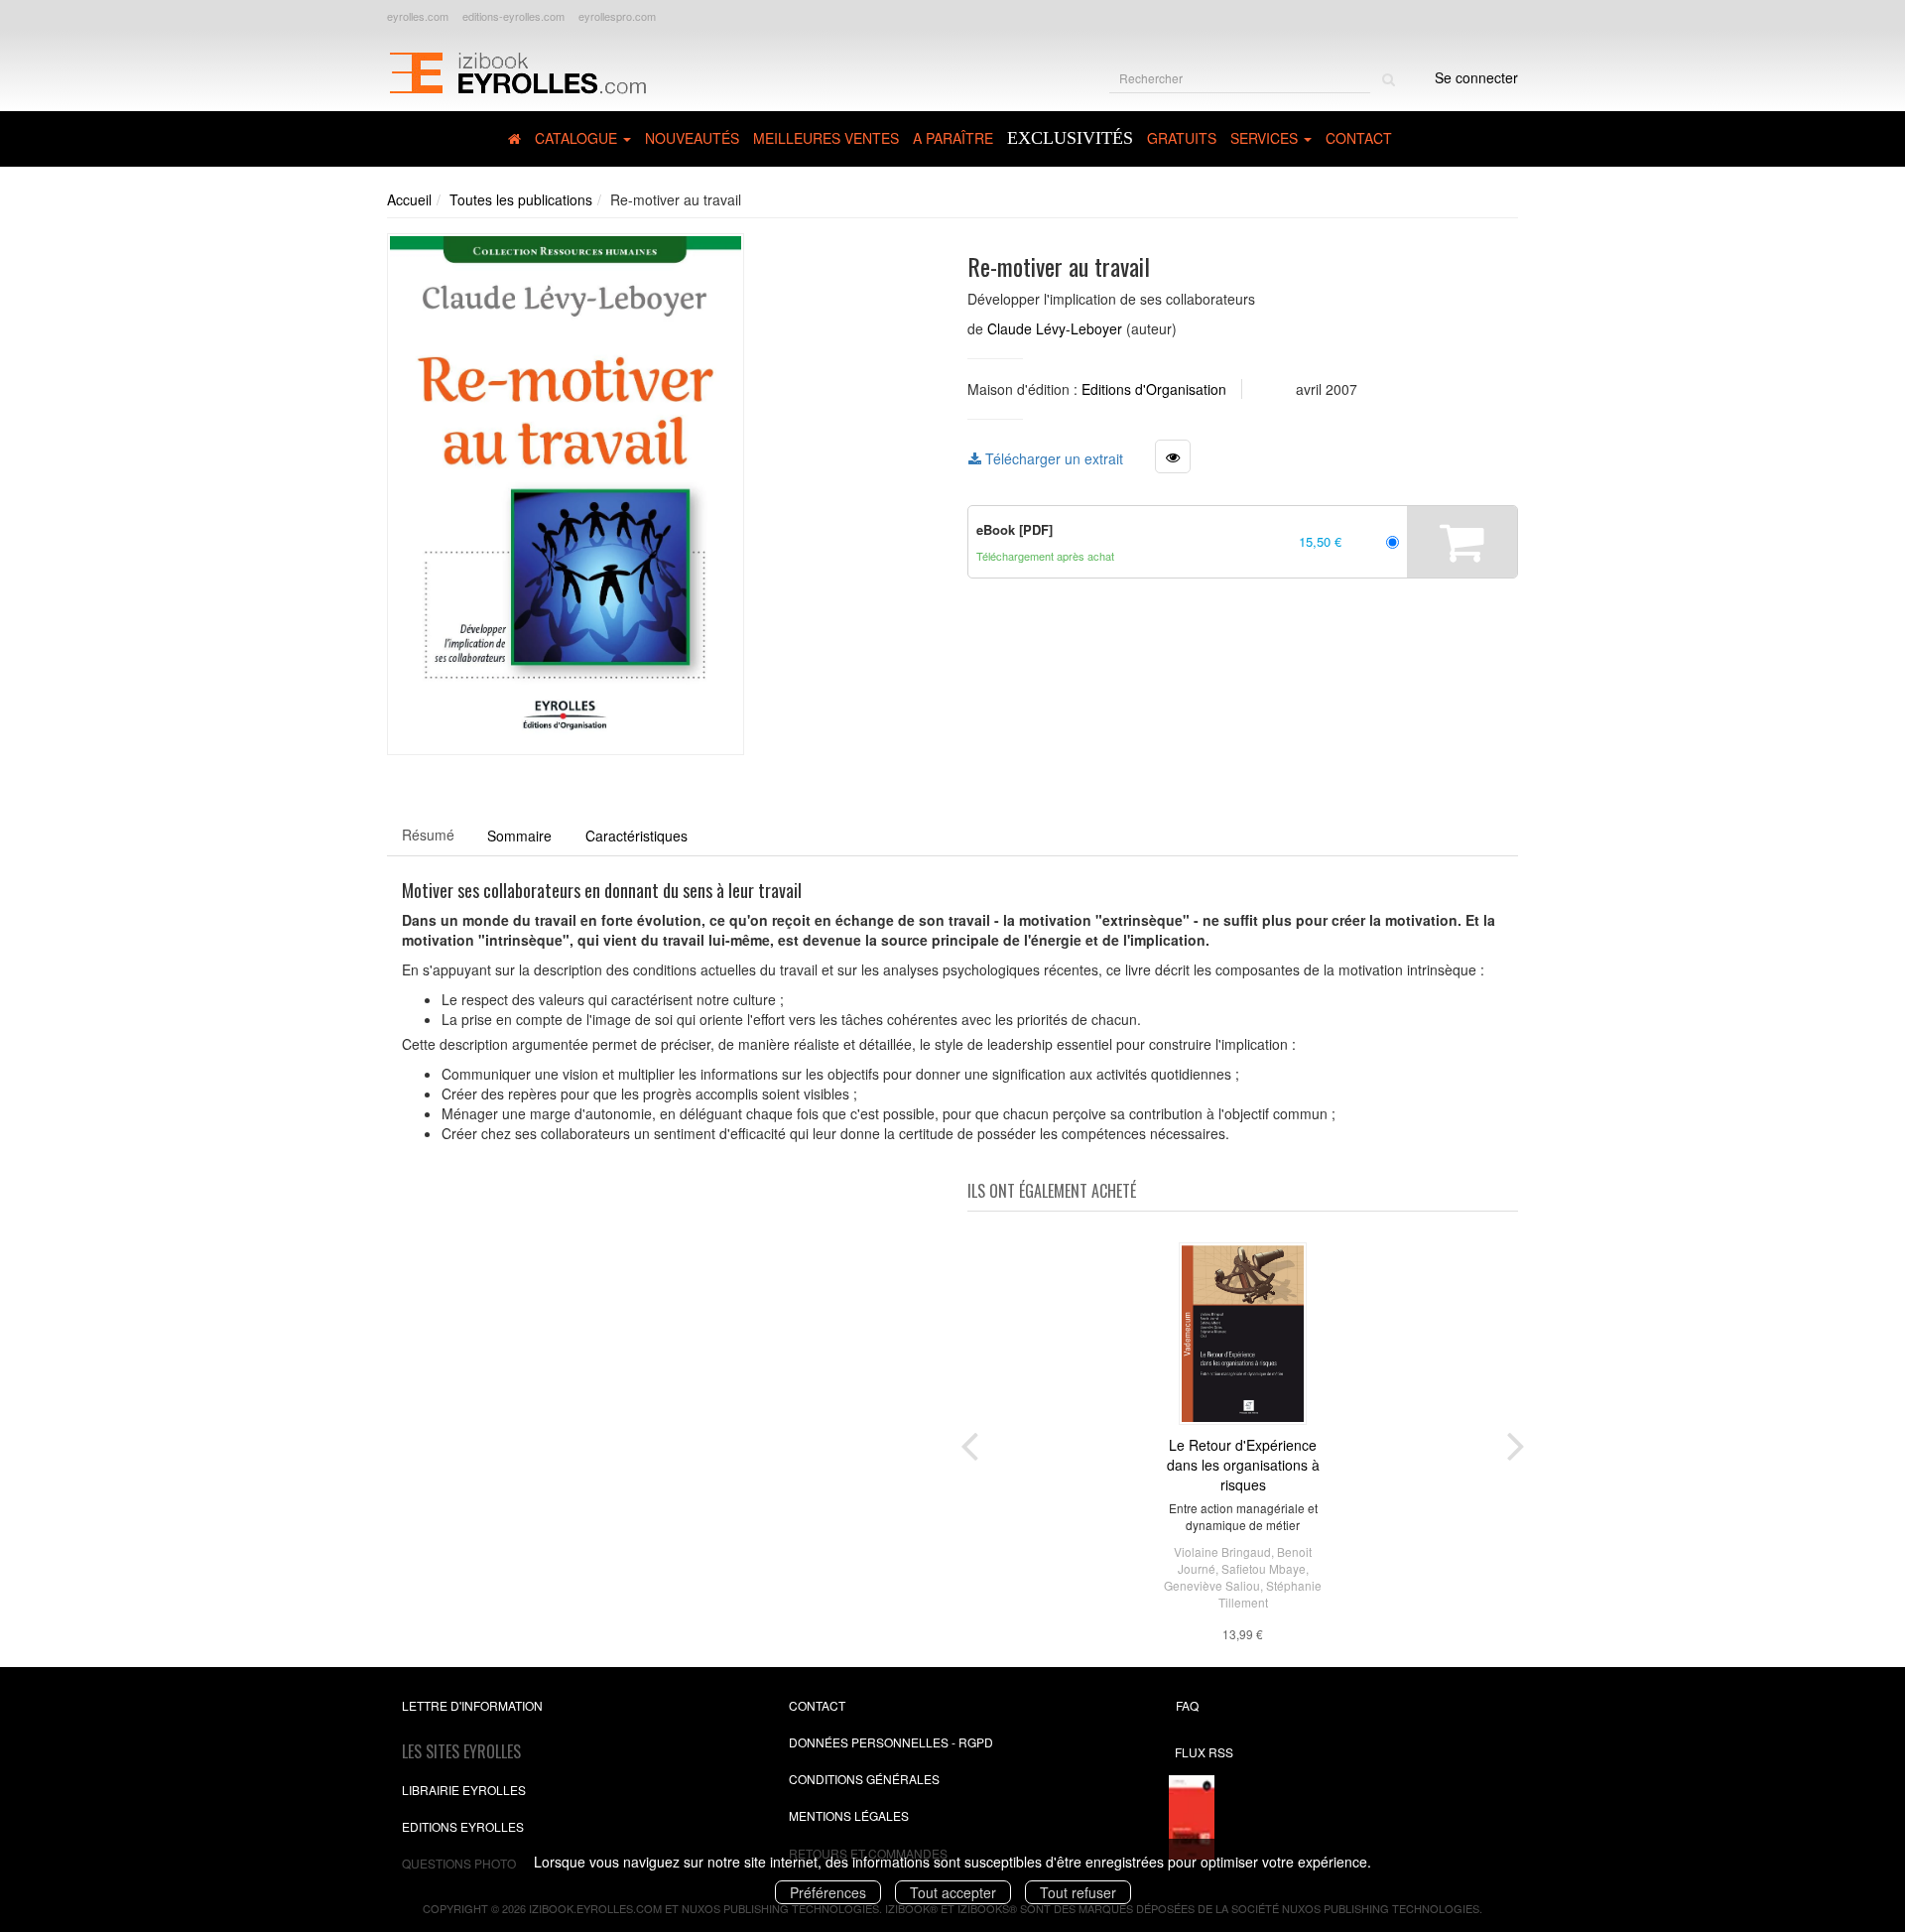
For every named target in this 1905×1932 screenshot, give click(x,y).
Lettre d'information (472, 1705)
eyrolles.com (418, 16)
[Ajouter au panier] (1462, 542)
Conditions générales (864, 1779)
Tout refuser (1078, 1892)
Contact (1359, 138)
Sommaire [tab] (519, 836)
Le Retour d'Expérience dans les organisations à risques (1243, 1465)
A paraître (953, 138)
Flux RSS (1204, 1752)
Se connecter (1476, 77)
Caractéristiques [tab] (636, 836)
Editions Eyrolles (463, 1826)
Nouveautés (692, 138)
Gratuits (1182, 138)
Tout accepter (953, 1892)
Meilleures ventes (826, 138)
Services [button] (1266, 138)
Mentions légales (849, 1815)
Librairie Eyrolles (464, 1790)
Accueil (409, 199)
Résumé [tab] (428, 835)
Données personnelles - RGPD (891, 1742)
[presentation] (969, 1442)
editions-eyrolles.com (513, 16)
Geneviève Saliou (1212, 1585)
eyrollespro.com (617, 16)
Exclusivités (1070, 138)
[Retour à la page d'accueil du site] (517, 70)
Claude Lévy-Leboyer (1055, 328)
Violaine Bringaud (1222, 1551)
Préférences (828, 1892)
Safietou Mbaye (1264, 1568)
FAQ (1187, 1705)
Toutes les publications (521, 199)
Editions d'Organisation (1154, 389)
